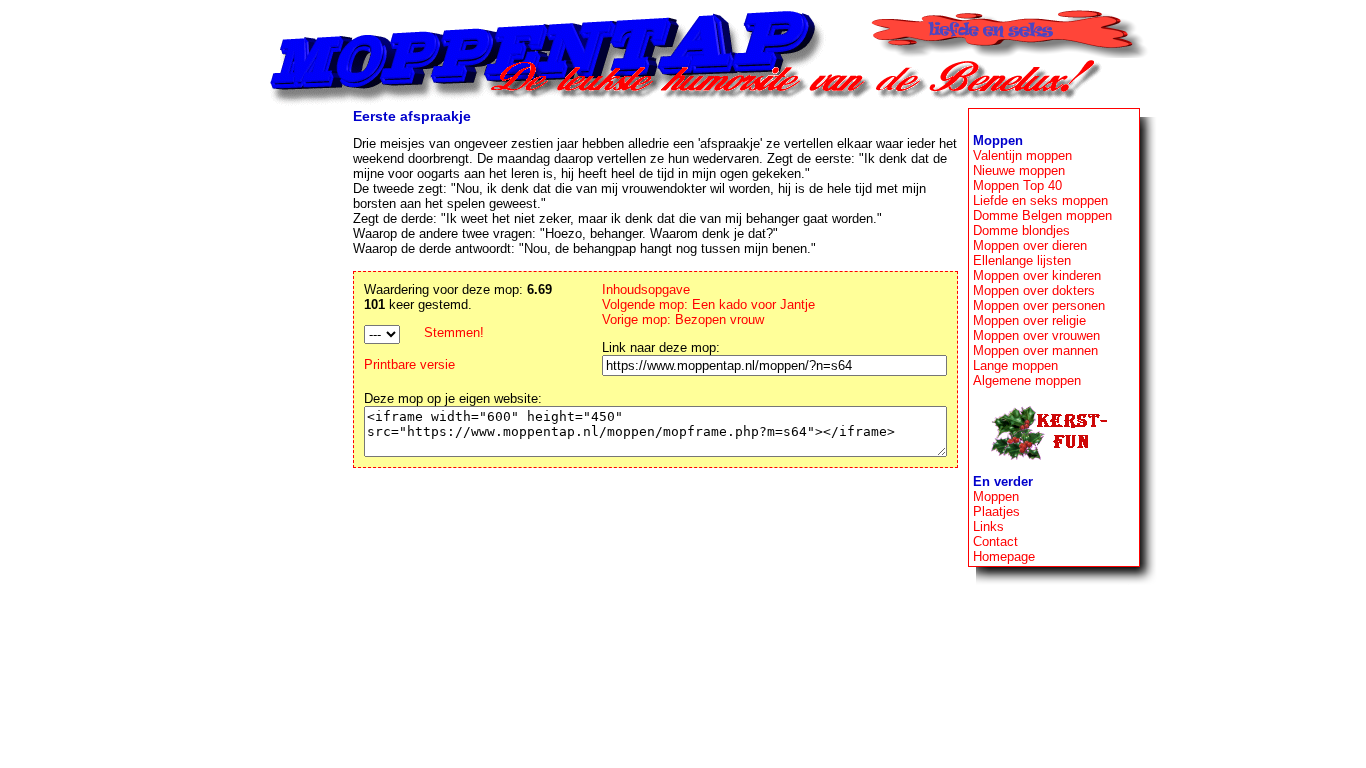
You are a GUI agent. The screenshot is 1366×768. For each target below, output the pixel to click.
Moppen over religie (1029, 320)
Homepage (1004, 556)
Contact (995, 541)
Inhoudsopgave (646, 289)
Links (988, 526)
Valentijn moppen (1022, 155)
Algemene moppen (1027, 380)
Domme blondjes (1021, 230)
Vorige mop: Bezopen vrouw (683, 319)
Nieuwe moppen (1019, 170)
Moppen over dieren (1030, 245)
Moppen (996, 496)
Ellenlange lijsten (1022, 260)
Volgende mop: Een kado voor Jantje (708, 304)
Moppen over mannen (1035, 350)
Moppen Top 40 (1017, 185)
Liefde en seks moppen (1040, 200)
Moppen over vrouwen (1036, 335)
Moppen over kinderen (1037, 275)
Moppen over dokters (1034, 290)
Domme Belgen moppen (1042, 215)
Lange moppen (1015, 365)
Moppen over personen (1039, 305)
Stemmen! (454, 332)
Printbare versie (409, 364)
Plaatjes (996, 511)
